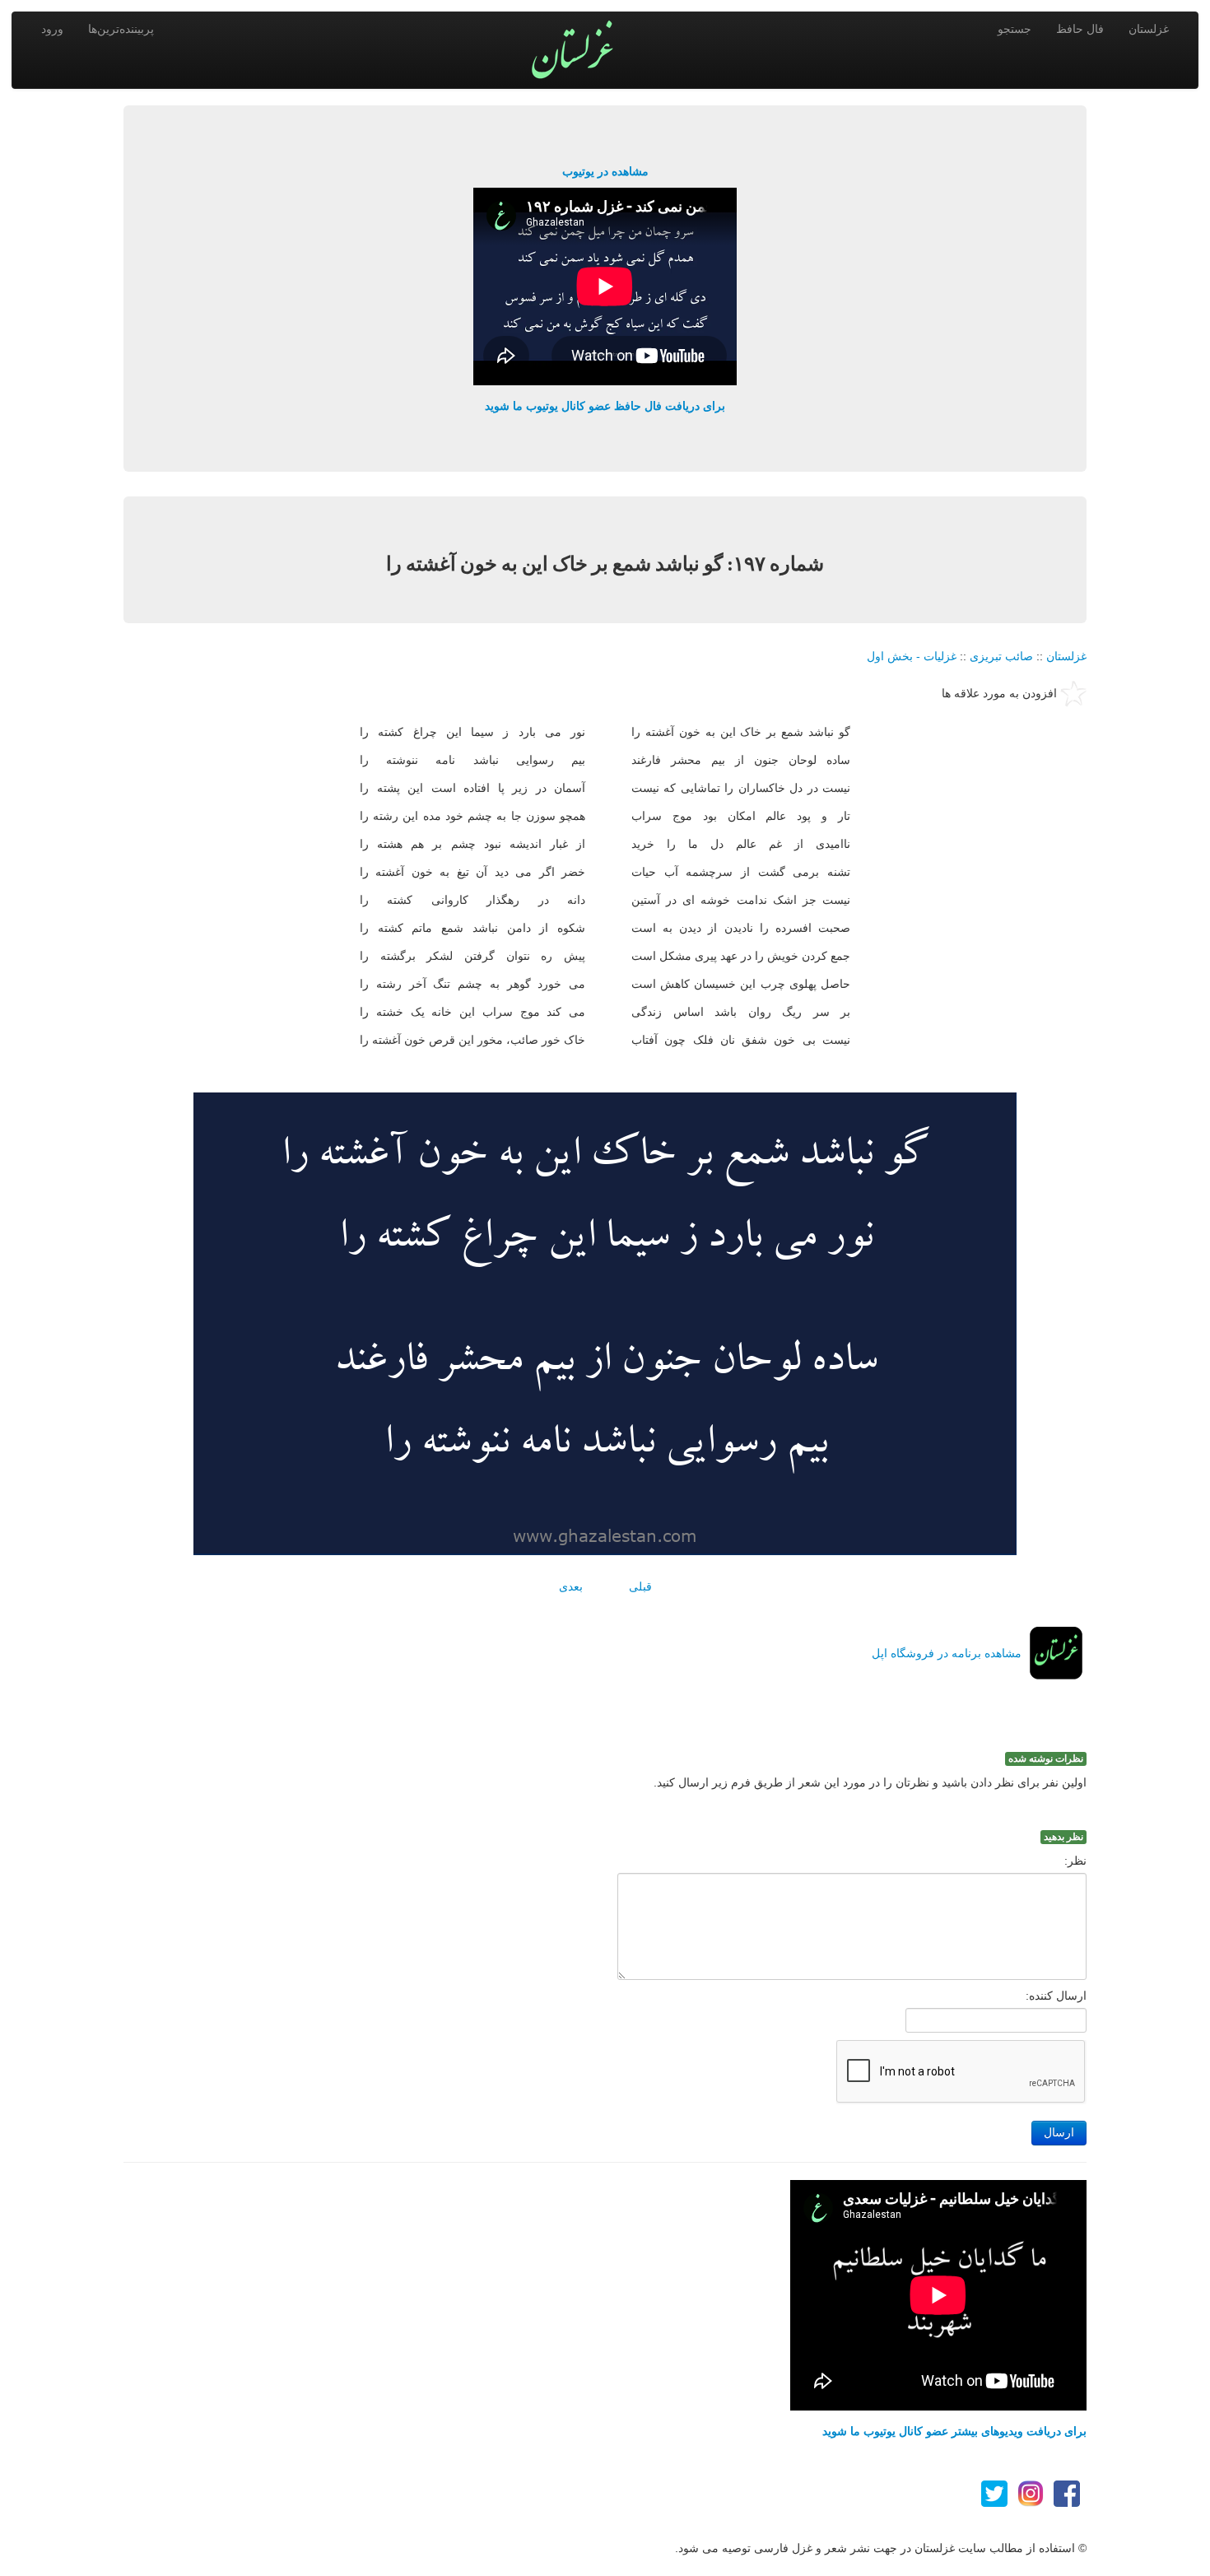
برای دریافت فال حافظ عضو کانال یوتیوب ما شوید (605, 406)
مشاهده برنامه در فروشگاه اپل (947, 1653)
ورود (52, 29)
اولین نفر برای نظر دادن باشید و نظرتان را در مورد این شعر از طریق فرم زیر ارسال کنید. (870, 1782)
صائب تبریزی (1001, 656)
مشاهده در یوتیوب (605, 171)
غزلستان (1149, 29)
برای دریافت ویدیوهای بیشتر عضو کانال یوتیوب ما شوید (954, 2431)
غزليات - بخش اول (912, 656)
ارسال (1059, 2133)
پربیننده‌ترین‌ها (121, 29)
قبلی (640, 1586)
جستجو (1015, 29)
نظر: (1075, 1861)
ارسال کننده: (1056, 1996)
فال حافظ (1080, 29)
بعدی (571, 1586)
